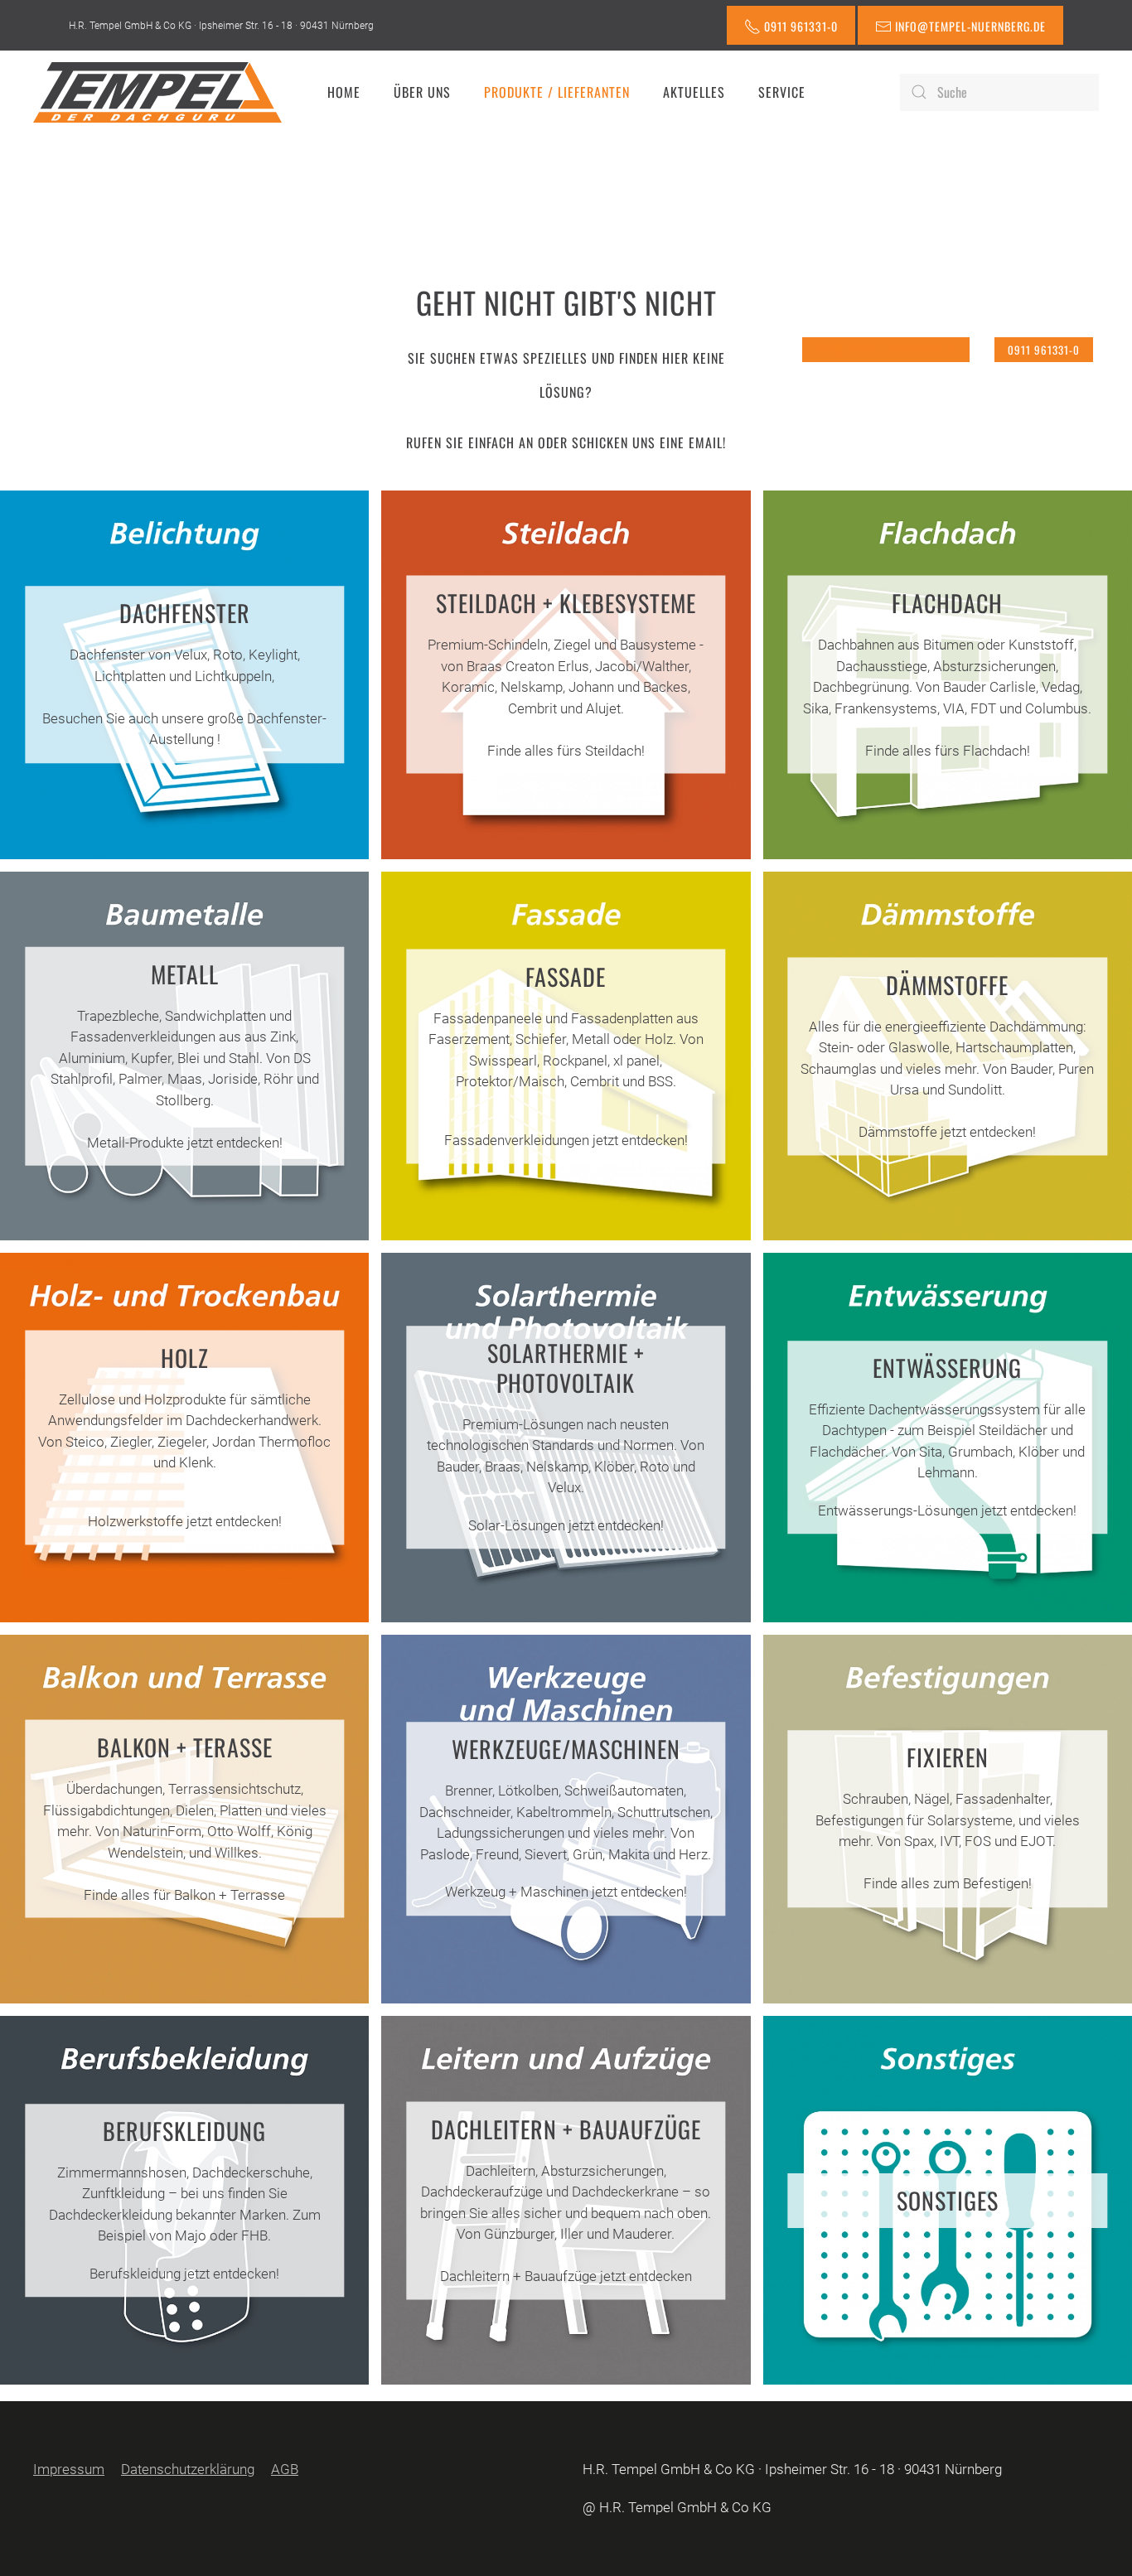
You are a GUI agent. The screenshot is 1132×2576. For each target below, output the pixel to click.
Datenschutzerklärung (188, 2469)
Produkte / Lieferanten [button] (557, 92)
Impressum (69, 2469)
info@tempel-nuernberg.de (886, 350)
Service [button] (782, 92)
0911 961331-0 (1044, 350)
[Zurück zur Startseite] (157, 92)
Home (344, 92)
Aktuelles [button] (694, 92)
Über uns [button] (422, 92)
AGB (285, 2469)
